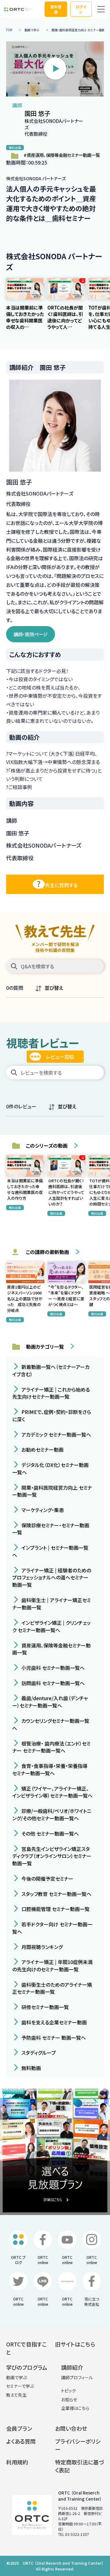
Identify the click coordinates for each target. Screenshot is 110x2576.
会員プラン (19, 2428)
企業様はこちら (75, 2408)
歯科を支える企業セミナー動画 (53, 2022)
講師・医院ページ (31, 634)
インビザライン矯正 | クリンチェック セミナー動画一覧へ (51, 1626)
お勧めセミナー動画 (42, 1449)
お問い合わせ (71, 2428)
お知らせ (69, 2399)
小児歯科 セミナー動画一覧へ (52, 1668)
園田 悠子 (37, 113)
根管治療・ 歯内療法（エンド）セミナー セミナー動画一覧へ (51, 1747)
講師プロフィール (77, 2377)
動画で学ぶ (32, 30)
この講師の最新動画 (48, 1252)
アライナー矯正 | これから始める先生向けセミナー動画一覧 (51, 1393)
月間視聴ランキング (41, 1947)
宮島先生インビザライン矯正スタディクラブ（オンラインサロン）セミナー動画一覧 (52, 1856)
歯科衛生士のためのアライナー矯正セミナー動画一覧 (52, 1988)
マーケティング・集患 (42, 1510)
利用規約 (17, 2462)
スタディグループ (38, 2053)
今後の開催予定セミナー (47, 1879)
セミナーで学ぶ (20, 2386)
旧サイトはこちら (75, 2344)
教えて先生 (16, 2395)
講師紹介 (72, 2367)
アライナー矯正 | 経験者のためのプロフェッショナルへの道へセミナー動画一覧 (52, 1577)
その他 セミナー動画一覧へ (50, 1833)
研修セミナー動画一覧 (44, 2007)
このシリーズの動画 (47, 1146)
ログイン (81, 9)
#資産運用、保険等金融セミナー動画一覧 (62, 155)
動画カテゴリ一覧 (45, 1347)
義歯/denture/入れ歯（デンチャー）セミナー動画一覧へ (50, 1702)
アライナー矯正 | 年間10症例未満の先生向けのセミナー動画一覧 (52, 1966)
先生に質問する (61, 885)
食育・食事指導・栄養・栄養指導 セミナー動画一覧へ (50, 1769)
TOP (9, 30)
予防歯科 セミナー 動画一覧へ (53, 2037)
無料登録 (56, 9)
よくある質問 (21, 2441)
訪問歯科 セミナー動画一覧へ (52, 1683)
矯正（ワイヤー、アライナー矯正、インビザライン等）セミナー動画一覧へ (52, 1792)
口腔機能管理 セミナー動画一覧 (55, 1909)
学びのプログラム (27, 2367)
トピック (68, 2391)
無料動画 (31, 2068)
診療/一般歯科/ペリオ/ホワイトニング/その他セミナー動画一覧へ (52, 1814)
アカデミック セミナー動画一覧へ (56, 1434)
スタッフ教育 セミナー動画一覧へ (56, 1894)
